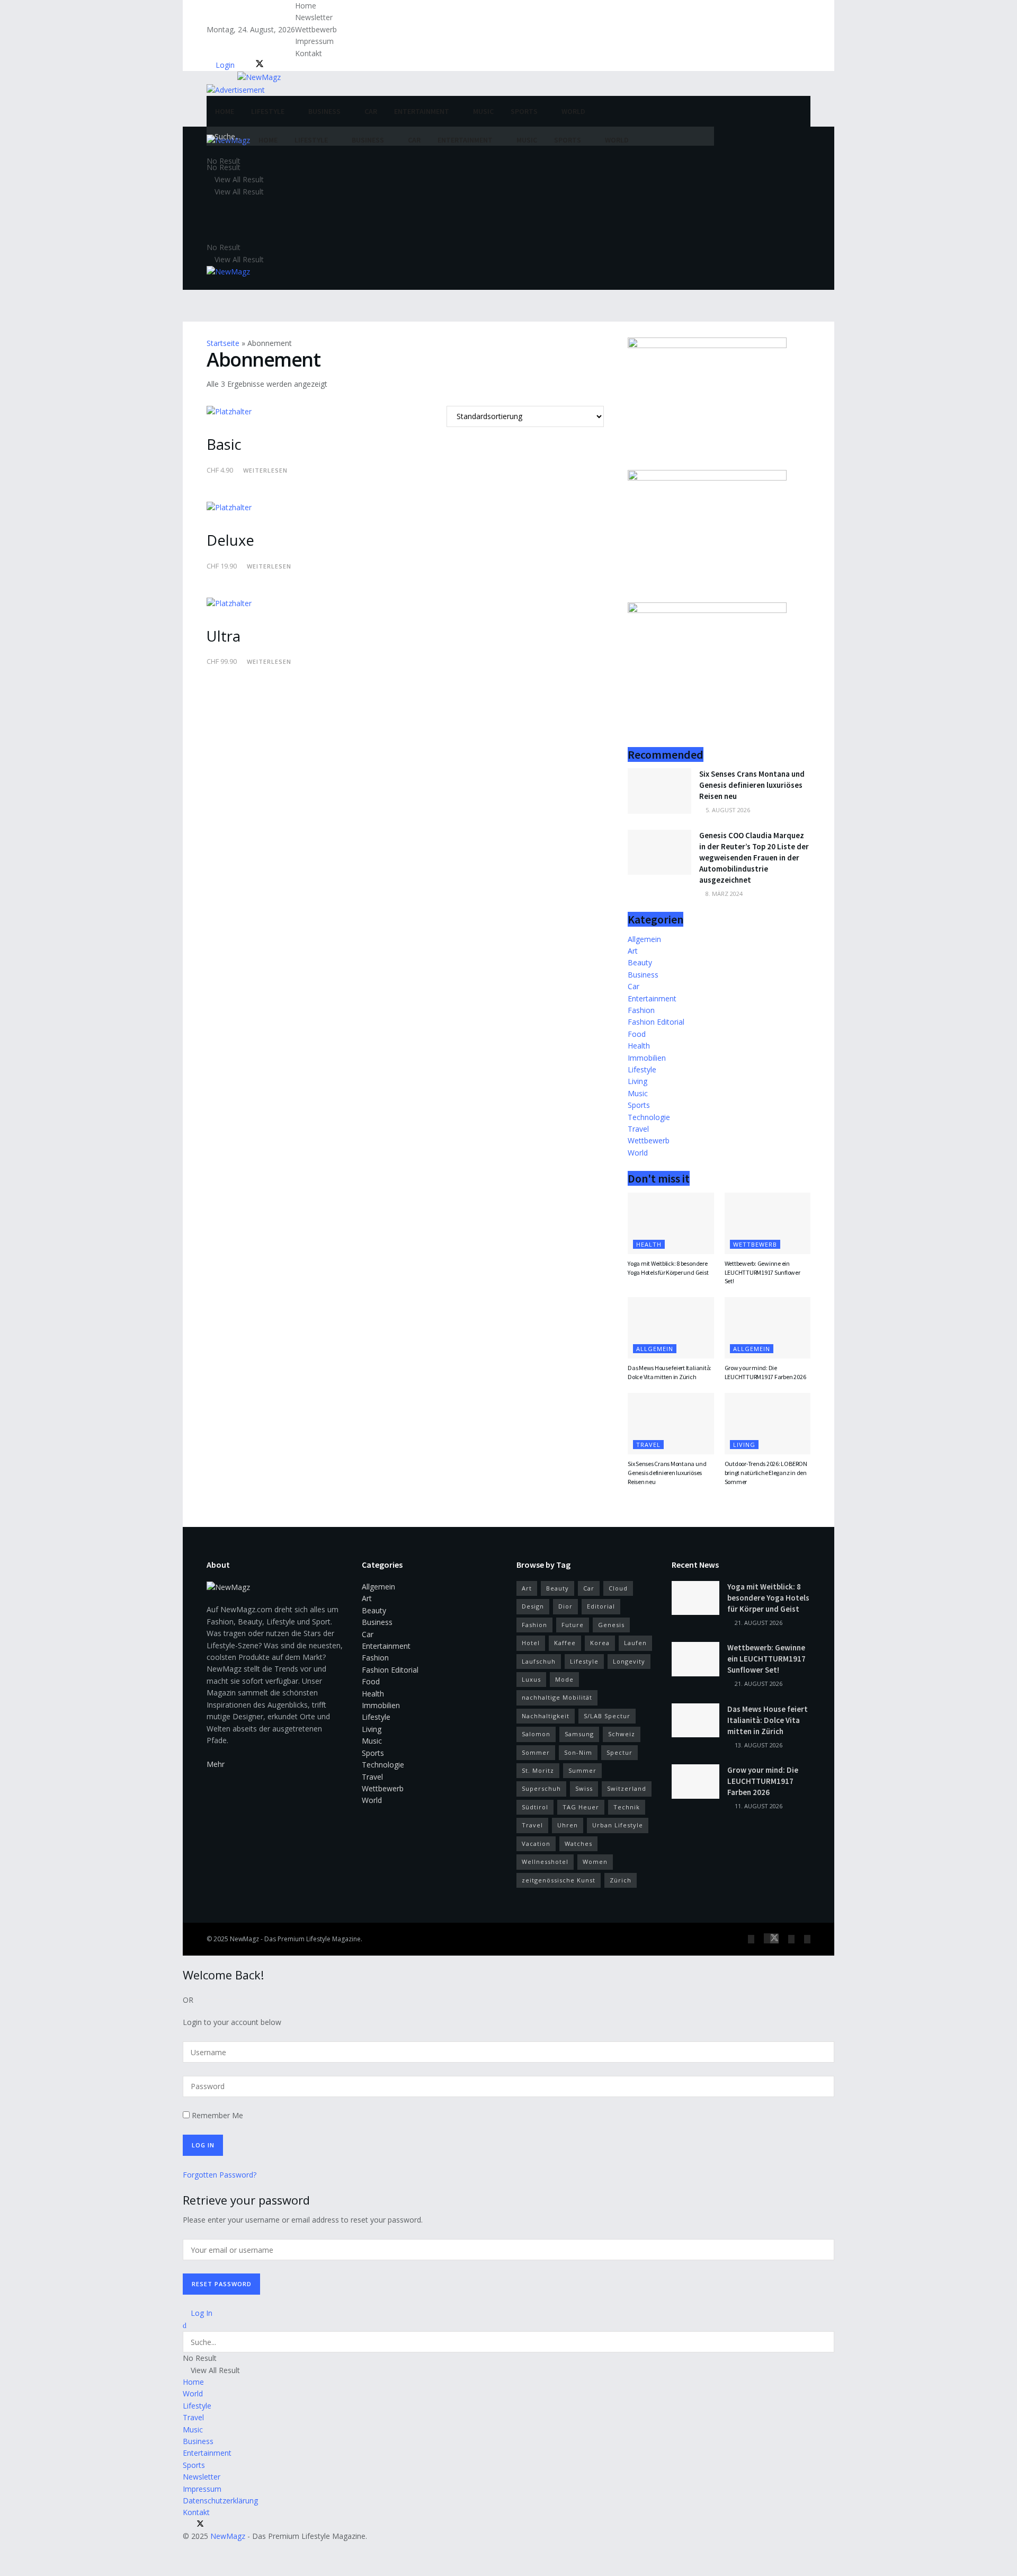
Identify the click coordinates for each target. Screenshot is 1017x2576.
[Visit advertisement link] (236, 89)
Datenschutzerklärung (220, 2501)
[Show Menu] (209, 283)
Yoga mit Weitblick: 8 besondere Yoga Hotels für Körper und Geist (668, 1268)
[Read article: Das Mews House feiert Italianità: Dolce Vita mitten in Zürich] (671, 1328)
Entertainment (422, 111)
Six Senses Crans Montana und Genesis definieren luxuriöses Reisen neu (752, 785)
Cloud (618, 1588)
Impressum (314, 41)
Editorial (601, 1606)
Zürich (621, 1880)
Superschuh (541, 1788)
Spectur (619, 1752)
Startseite (223, 343)
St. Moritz (538, 1770)
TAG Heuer (581, 1807)
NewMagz (244, 1939)
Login (224, 65)
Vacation (536, 1844)
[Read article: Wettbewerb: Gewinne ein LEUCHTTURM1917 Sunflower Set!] (768, 1223)
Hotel (531, 1643)
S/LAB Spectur (607, 1716)
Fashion (641, 1010)
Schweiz (622, 1734)
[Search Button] (705, 136)
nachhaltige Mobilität (557, 1697)
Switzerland (627, 1788)
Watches (578, 1844)
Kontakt (309, 53)
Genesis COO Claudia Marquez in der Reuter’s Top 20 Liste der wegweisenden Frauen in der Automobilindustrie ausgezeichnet (754, 858)
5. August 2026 (727, 810)
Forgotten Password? (220, 2175)
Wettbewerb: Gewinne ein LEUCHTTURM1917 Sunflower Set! (762, 1272)
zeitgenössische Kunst (559, 1880)
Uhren (568, 1825)
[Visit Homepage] (244, 75)
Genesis (611, 1625)
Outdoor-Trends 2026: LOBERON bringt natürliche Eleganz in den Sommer (766, 1473)
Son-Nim (578, 1752)
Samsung (579, 1734)
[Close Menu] (185, 2325)
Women (595, 1862)
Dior (565, 1606)
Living (637, 1081)
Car (371, 111)
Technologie (649, 1117)
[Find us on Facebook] (245, 65)
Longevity (629, 1661)
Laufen (635, 1643)
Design (533, 1606)
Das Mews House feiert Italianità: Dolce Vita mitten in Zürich (670, 1372)
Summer (582, 1770)
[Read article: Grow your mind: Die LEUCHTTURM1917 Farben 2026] (768, 1328)
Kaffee (565, 1643)
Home (306, 6)
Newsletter (314, 17)
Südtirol (535, 1807)
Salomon (536, 1734)
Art (633, 951)
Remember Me (217, 2115)
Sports (524, 111)
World (573, 111)
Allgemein (644, 939)
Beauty (640, 962)
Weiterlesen (265, 470)
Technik (627, 1807)
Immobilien (647, 1058)
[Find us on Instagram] (270, 65)
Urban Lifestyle (618, 1825)
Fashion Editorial (656, 1022)
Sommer (536, 1752)
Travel (638, 1129)
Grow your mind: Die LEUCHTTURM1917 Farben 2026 (765, 1372)
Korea (600, 1643)
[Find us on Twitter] (257, 65)
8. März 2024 (723, 894)
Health (639, 1046)
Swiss (584, 1788)
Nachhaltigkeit (546, 1716)
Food (637, 1034)
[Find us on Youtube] (278, 65)
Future (573, 1625)
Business (324, 111)
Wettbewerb (316, 29)
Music (483, 111)
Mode (564, 1679)
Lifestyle (268, 111)
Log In (200, 2313)
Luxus (531, 1679)
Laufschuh (539, 1661)
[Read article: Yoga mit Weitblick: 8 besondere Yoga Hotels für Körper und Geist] (671, 1223)
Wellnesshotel (545, 1862)
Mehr (216, 1764)
